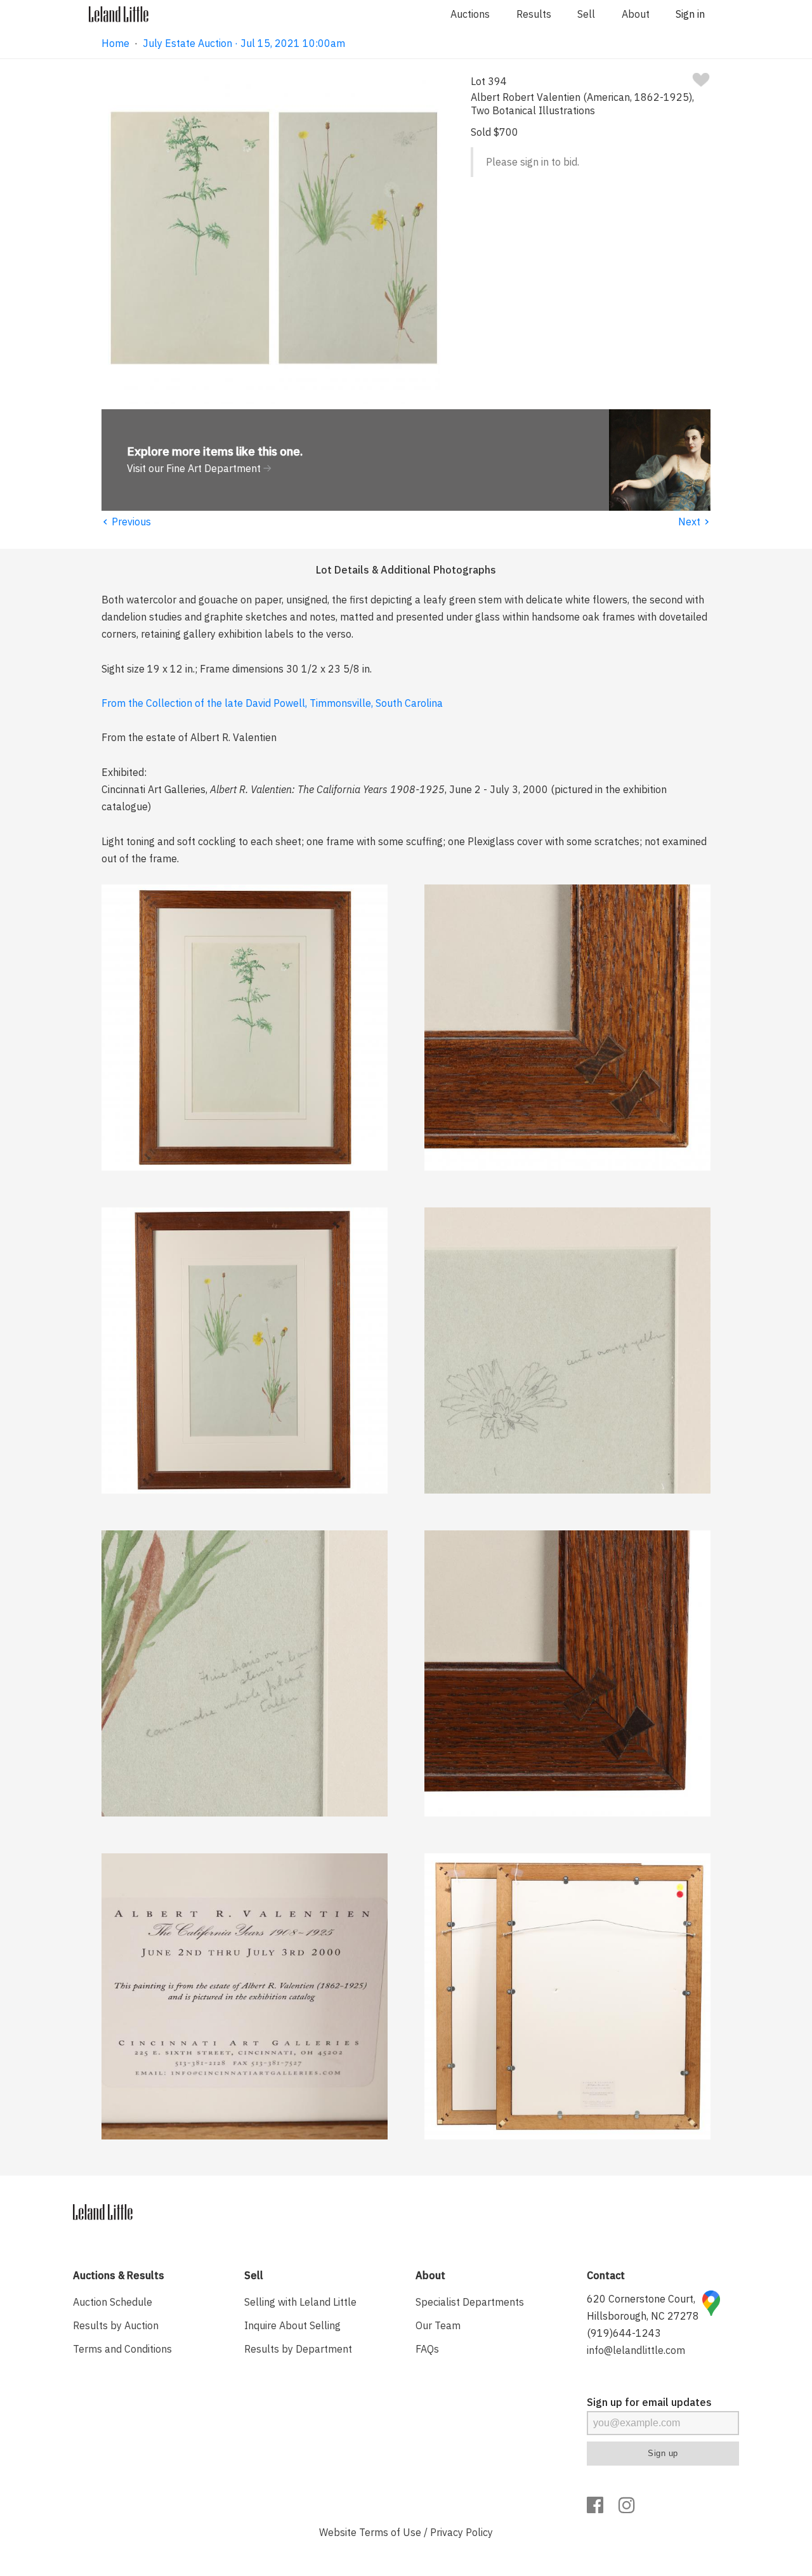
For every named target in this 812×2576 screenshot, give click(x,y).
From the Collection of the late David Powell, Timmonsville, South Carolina (272, 703)
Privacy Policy (462, 2532)
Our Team (438, 2325)
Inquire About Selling (292, 2325)
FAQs (427, 2349)
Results (534, 14)
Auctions (470, 14)
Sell (586, 14)
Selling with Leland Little (300, 2302)
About (636, 14)
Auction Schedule (113, 2302)
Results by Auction (116, 2325)
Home (115, 43)
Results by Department (298, 2349)
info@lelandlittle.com (636, 2350)
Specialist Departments (470, 2302)
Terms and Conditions (122, 2349)
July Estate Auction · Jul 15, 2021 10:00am (244, 43)
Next (694, 522)
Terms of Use (390, 2532)
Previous (126, 522)
